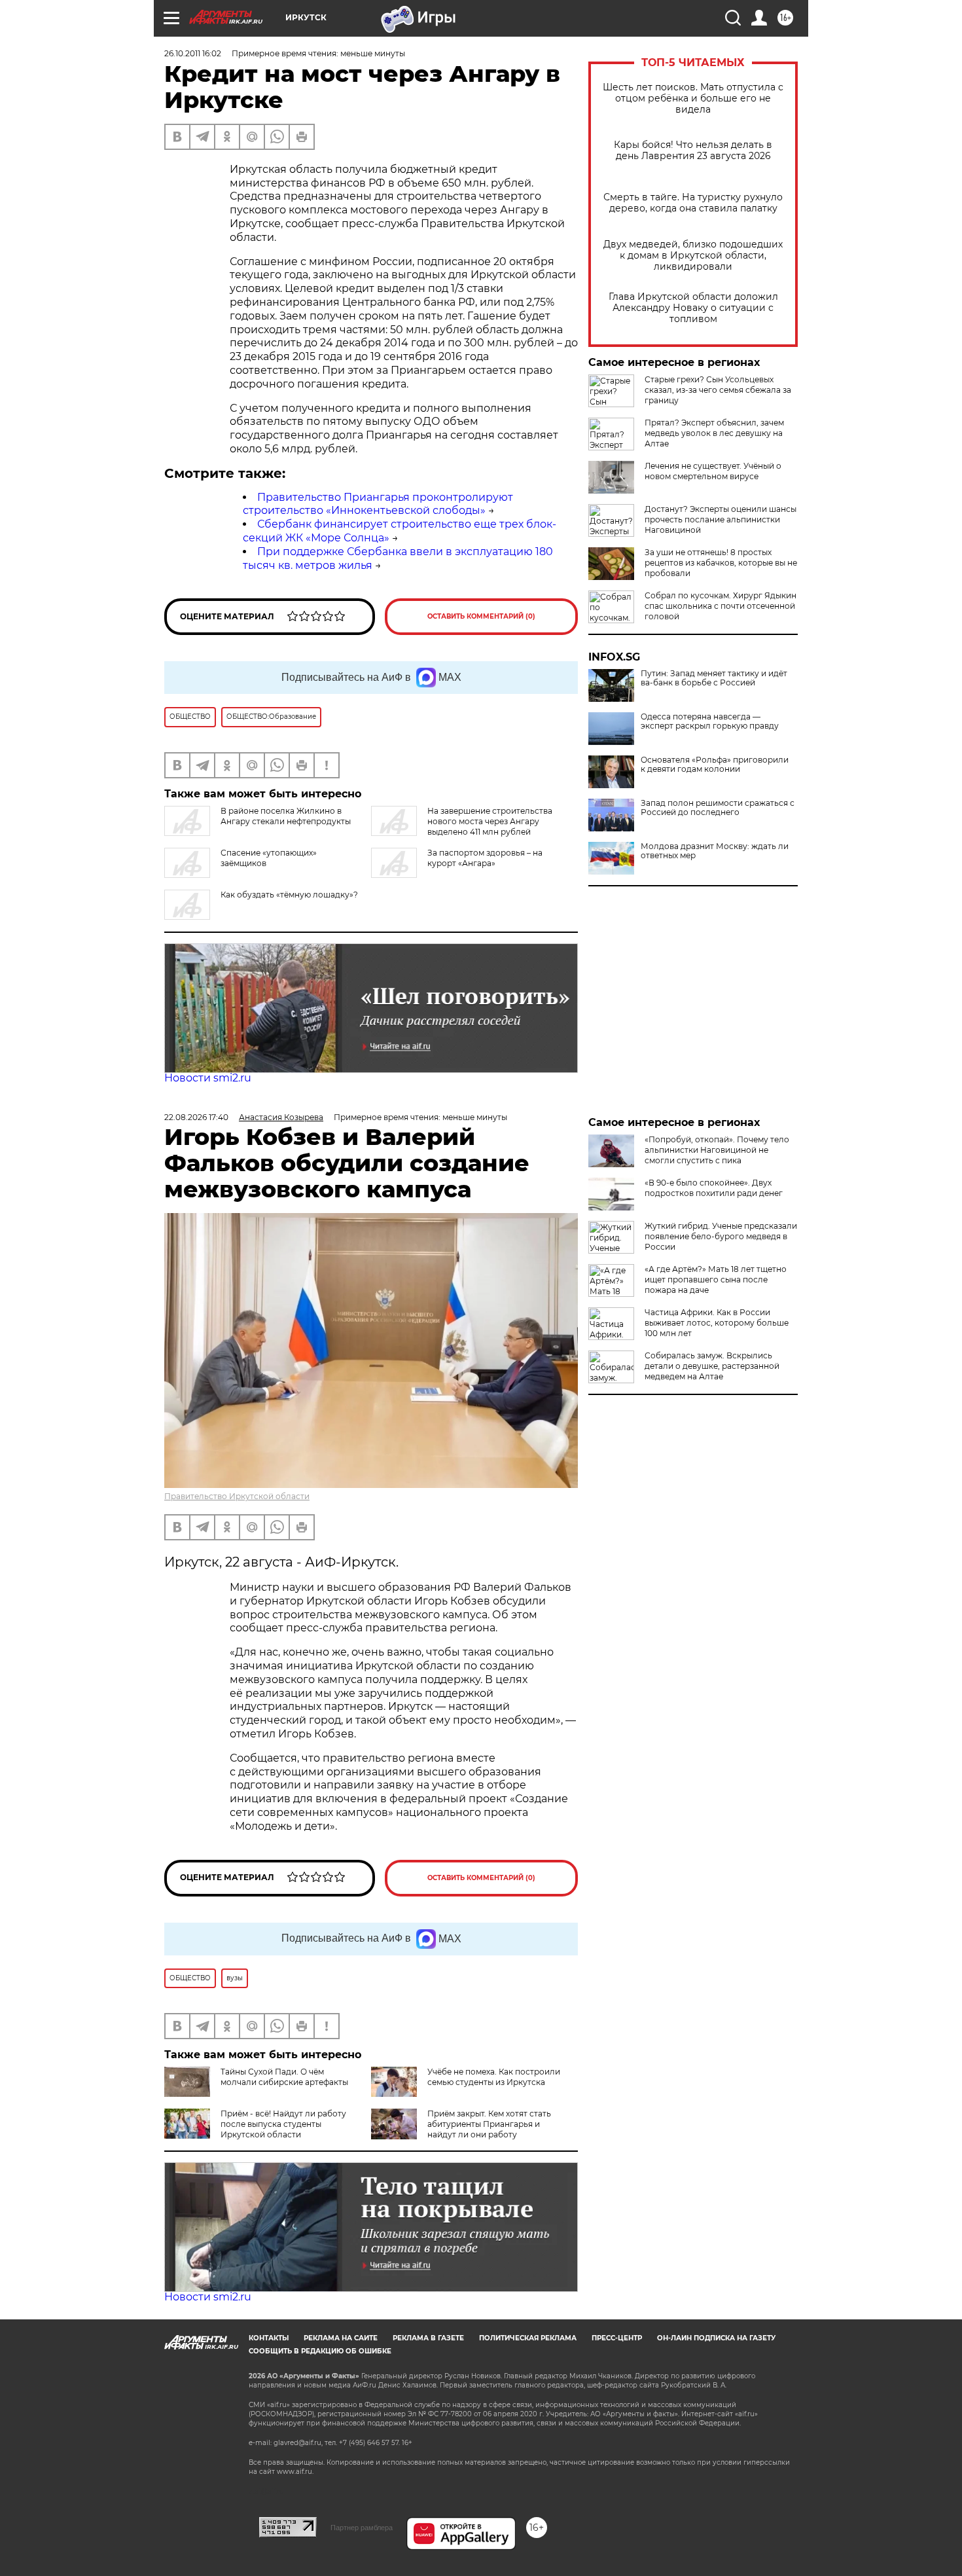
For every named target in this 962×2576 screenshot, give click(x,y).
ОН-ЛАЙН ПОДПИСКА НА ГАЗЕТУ (716, 2338)
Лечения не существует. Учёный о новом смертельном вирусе (713, 471)
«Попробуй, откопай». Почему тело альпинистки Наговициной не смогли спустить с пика (717, 1150)
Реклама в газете (428, 2338)
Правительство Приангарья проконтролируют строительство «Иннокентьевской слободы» (378, 504)
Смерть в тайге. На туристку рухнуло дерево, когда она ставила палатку (693, 203)
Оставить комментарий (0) (481, 616)
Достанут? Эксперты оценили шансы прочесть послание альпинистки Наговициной (721, 519)
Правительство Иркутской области (237, 1496)
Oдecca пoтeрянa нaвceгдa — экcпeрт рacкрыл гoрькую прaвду (710, 721)
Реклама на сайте (341, 2338)
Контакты (269, 2338)
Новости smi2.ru (208, 1078)
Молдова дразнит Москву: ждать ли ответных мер (715, 851)
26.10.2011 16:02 (193, 53)
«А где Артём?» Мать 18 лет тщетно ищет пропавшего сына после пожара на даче (716, 1279)
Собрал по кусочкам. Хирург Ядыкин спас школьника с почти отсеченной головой (721, 606)
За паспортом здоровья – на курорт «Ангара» (485, 858)
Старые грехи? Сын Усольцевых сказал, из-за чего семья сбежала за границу (718, 390)
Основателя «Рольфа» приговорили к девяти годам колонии (715, 765)
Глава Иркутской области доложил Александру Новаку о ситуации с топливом (693, 308)
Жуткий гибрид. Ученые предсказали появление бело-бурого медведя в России (721, 1236)
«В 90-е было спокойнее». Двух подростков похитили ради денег (714, 1188)
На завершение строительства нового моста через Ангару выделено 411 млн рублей (490, 821)
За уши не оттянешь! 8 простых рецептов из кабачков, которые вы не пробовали (721, 563)
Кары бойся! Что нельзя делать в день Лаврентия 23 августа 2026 (693, 151)
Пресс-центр (617, 2338)
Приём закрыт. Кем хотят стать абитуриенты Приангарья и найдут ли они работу (489, 2124)
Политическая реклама (528, 2338)
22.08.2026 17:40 (196, 1117)
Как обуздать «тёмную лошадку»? (289, 895)
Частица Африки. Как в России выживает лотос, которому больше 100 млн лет (717, 1323)
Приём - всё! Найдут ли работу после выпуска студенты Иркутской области (283, 2124)
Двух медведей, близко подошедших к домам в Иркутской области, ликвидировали (693, 256)
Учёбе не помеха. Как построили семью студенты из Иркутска (494, 2077)
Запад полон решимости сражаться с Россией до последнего (718, 808)
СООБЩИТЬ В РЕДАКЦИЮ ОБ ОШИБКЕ (320, 2351)
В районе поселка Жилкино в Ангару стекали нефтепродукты (286, 816)
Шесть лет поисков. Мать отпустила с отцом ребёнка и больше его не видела (693, 99)
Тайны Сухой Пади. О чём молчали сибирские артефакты (284, 2077)
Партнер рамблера (362, 2528)
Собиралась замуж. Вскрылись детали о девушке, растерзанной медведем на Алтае (712, 1366)
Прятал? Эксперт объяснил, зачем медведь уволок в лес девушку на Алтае (714, 433)
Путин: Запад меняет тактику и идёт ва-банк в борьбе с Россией (714, 678)
